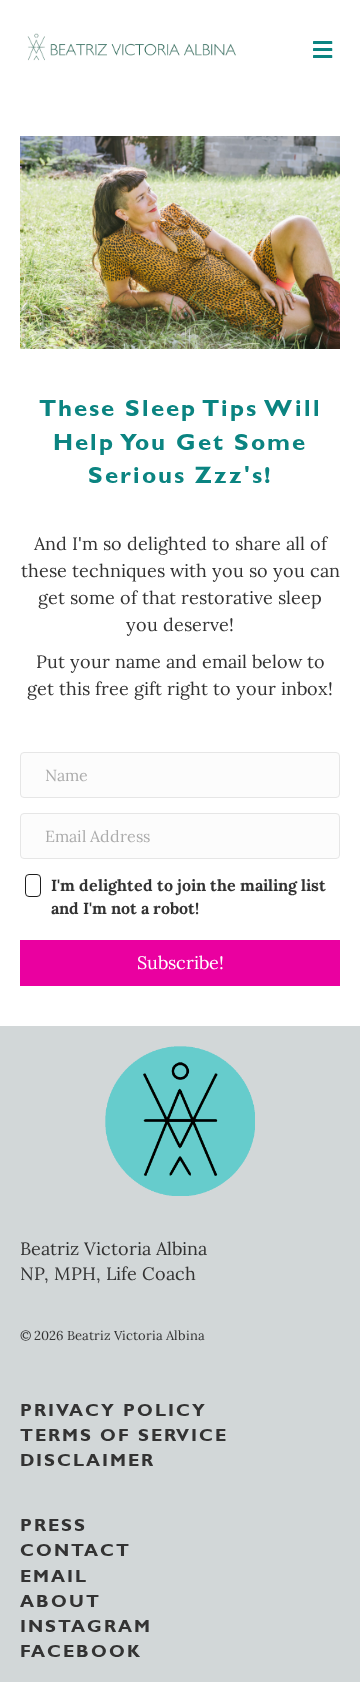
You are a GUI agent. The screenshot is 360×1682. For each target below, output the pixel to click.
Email (54, 1574)
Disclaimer (87, 1458)
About (60, 1599)
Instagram (86, 1624)
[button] (180, 963)
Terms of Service (124, 1433)
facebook (81, 1649)
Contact (75, 1548)
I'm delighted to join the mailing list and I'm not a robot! (188, 896)
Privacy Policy (113, 1408)
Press (53, 1523)
